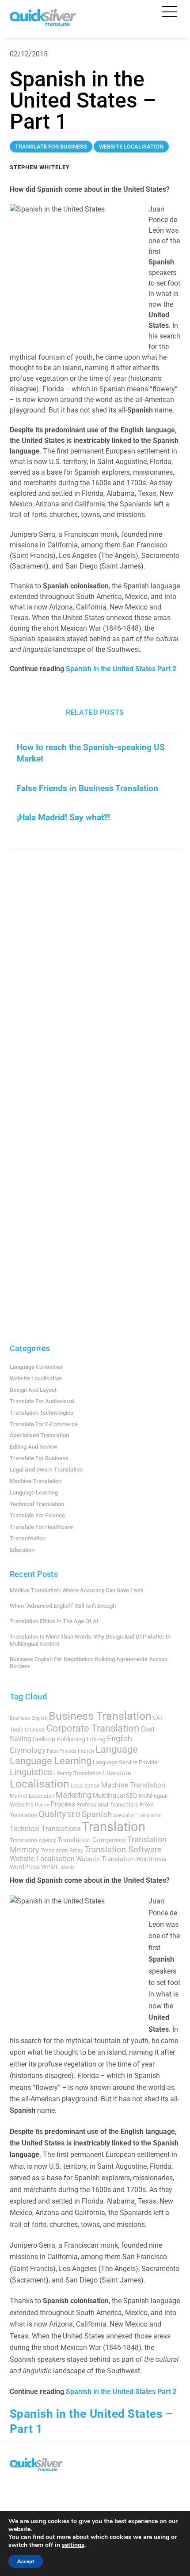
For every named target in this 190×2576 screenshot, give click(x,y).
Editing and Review (34, 1447)
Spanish (97, 1814)
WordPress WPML (34, 1867)
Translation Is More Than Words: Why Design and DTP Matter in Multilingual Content (90, 1640)
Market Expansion (32, 1796)
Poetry (42, 1805)
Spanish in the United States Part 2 (122, 669)
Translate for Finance (37, 1515)
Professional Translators (107, 1805)
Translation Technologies (42, 1413)
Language (117, 1749)
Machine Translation (36, 1481)
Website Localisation (36, 1378)
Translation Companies (92, 1840)
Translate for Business (39, 1458)
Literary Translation (78, 1773)
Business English (28, 1718)
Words (68, 1868)
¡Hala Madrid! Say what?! (63, 817)
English (120, 1739)
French (86, 1751)
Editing (96, 1739)
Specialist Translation (137, 1816)
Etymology (28, 1750)
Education (22, 1550)
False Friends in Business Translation (87, 788)
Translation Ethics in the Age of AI (54, 1621)
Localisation (40, 1784)
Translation (114, 1827)
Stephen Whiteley (40, 167)
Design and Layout (33, 1390)
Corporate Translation (93, 1728)
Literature (117, 1773)
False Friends (62, 1751)
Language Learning (34, 1492)
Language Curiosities (36, 1367)
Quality (52, 1814)
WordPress (151, 1859)
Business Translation (100, 1716)
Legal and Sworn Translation (46, 1470)
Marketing (74, 1795)
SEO (74, 1815)
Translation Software (123, 1849)
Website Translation (105, 1859)
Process (63, 1804)
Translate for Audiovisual (42, 1401)
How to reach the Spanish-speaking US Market (91, 753)
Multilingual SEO (115, 1795)
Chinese (35, 1730)
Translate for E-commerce (44, 1424)
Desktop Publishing (59, 1739)
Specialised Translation (39, 1435)
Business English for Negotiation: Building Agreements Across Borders (89, 1663)
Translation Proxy (62, 1851)
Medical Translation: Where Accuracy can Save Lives (77, 1590)
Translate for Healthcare (41, 1527)
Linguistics (31, 1772)
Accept (26, 2561)
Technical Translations (45, 1829)
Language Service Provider (126, 1762)
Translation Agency (33, 1840)
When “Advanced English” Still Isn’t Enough (63, 1606)
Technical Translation (37, 1504)
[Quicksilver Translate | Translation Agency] (43, 22)
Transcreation (28, 1538)
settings (73, 2545)
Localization (85, 1786)
